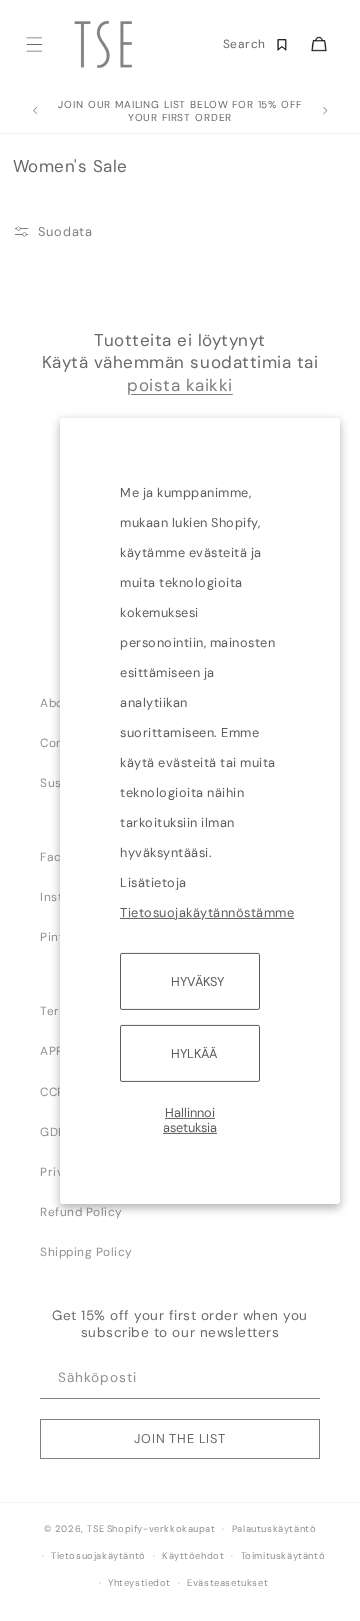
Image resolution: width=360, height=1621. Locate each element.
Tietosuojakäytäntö (98, 1556)
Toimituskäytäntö (283, 1556)
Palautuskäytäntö (274, 1529)
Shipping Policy (86, 1252)
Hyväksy (197, 980)
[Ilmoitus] (325, 111)
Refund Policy (81, 1212)
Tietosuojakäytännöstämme (207, 911)
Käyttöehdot (193, 1556)
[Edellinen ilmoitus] (35, 111)
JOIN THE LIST (180, 1438)
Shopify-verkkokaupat (161, 1529)
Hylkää (194, 1053)
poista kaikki (180, 385)
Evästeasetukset (227, 1583)
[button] (33, 44)
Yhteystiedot (139, 1583)
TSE (95, 1529)
